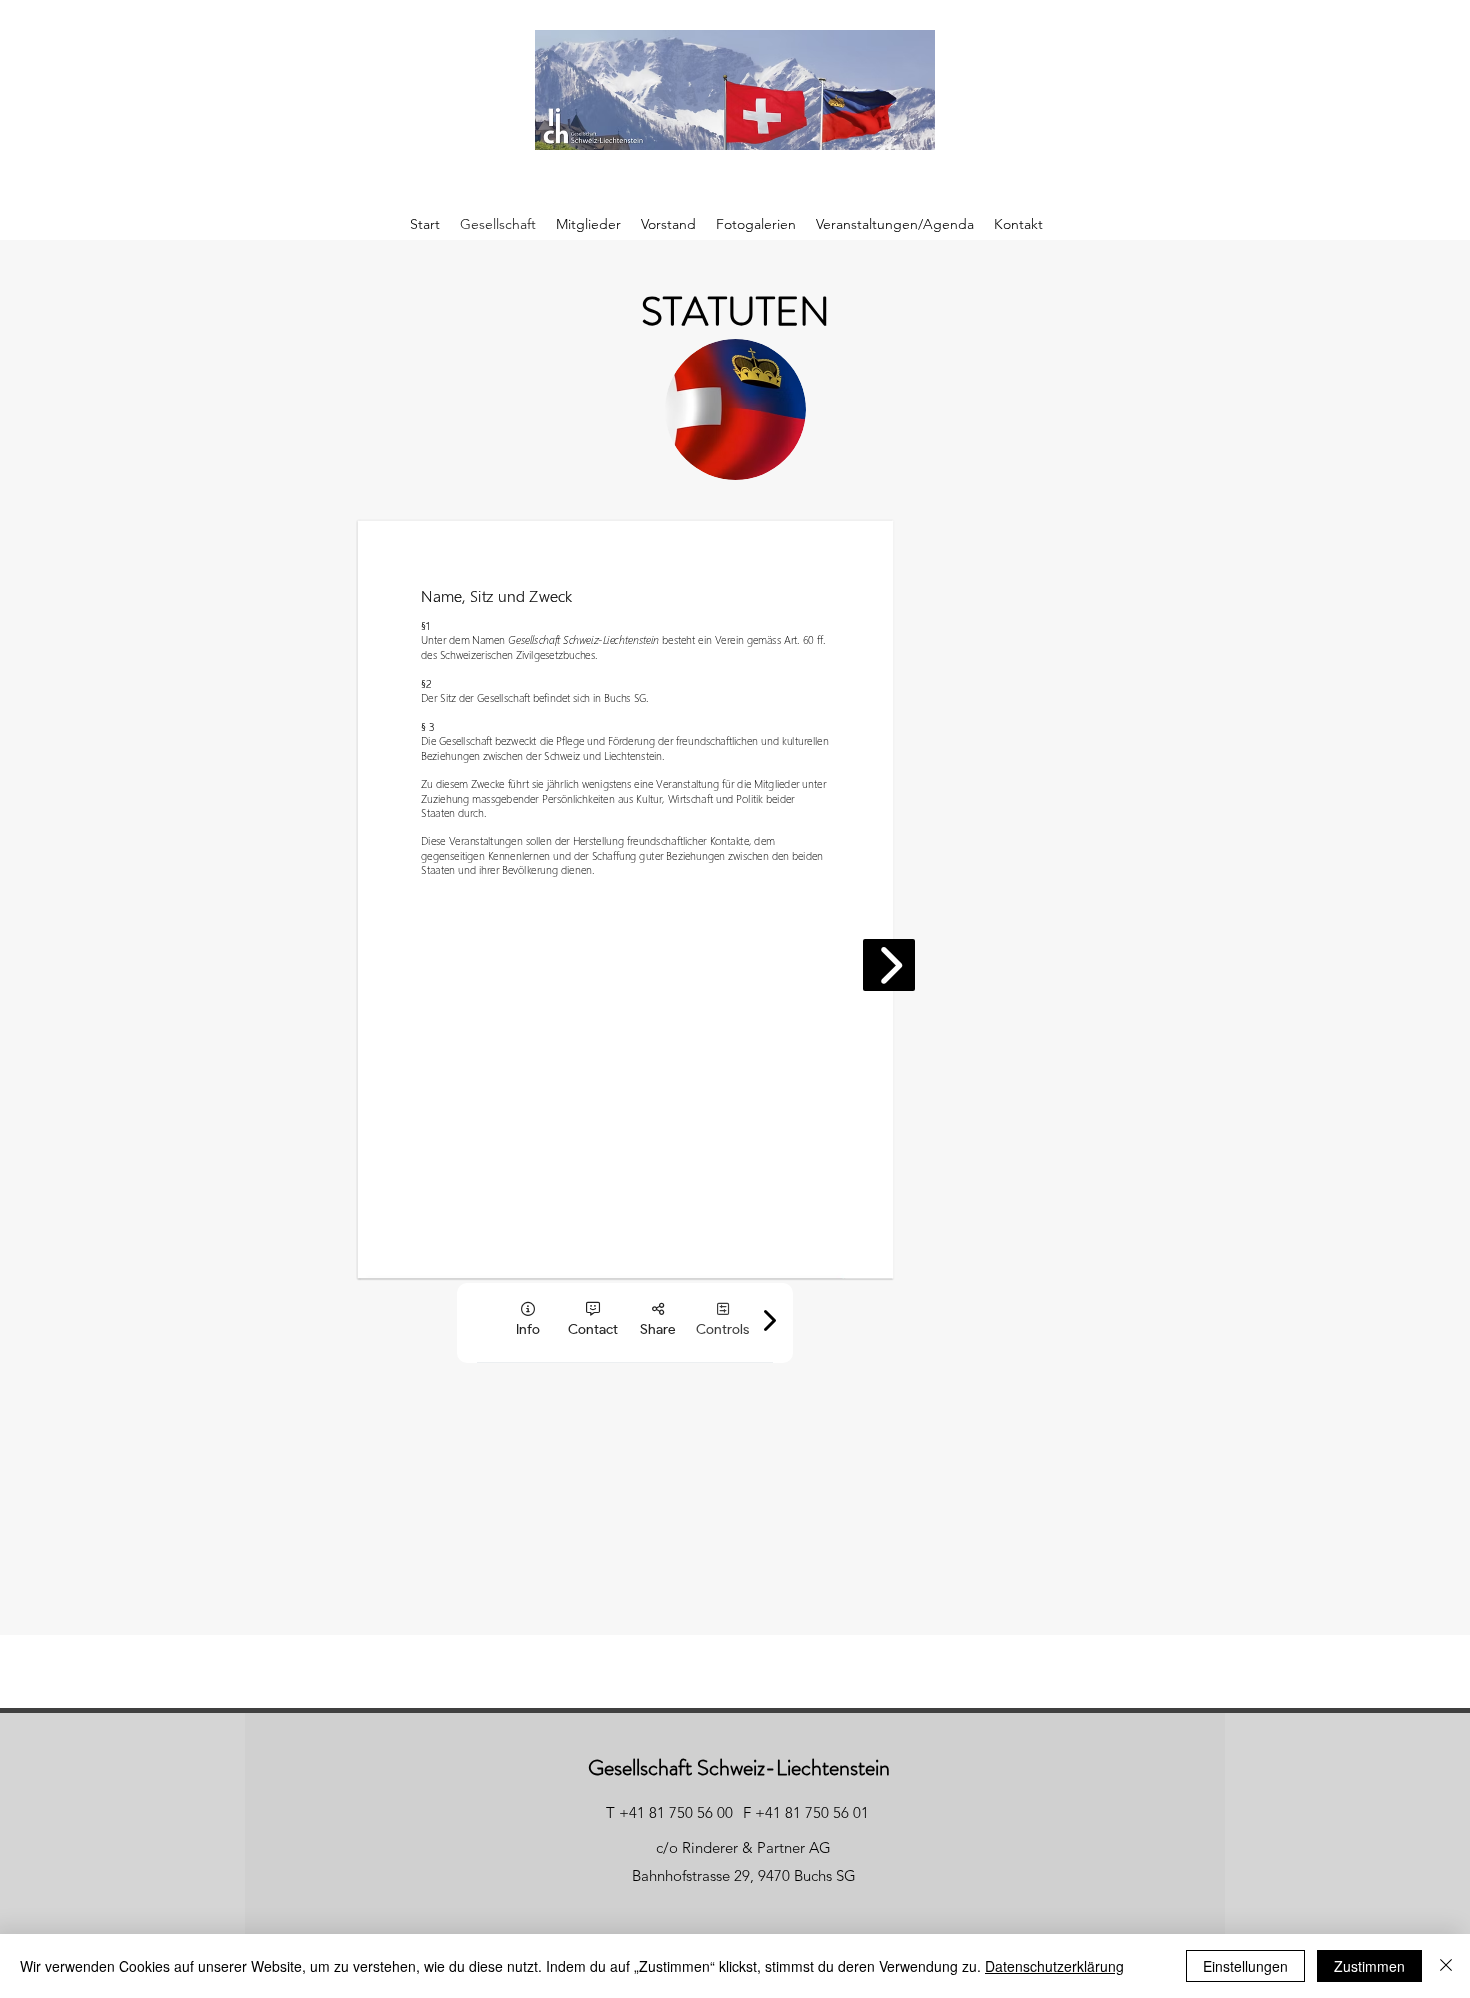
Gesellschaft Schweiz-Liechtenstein (739, 1767)
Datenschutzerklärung (1054, 1966)
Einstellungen (1245, 1966)
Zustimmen (1369, 1966)
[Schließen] (1446, 1966)
